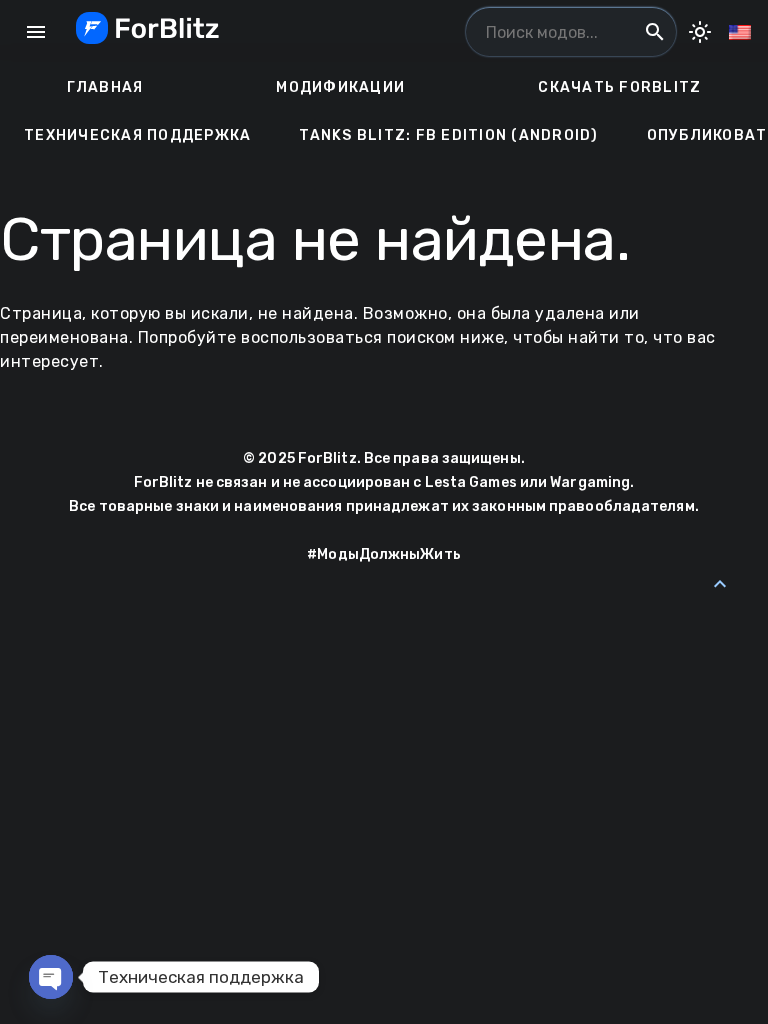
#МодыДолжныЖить (384, 554)
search (655, 32)
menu (36, 32)
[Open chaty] (51, 977)
